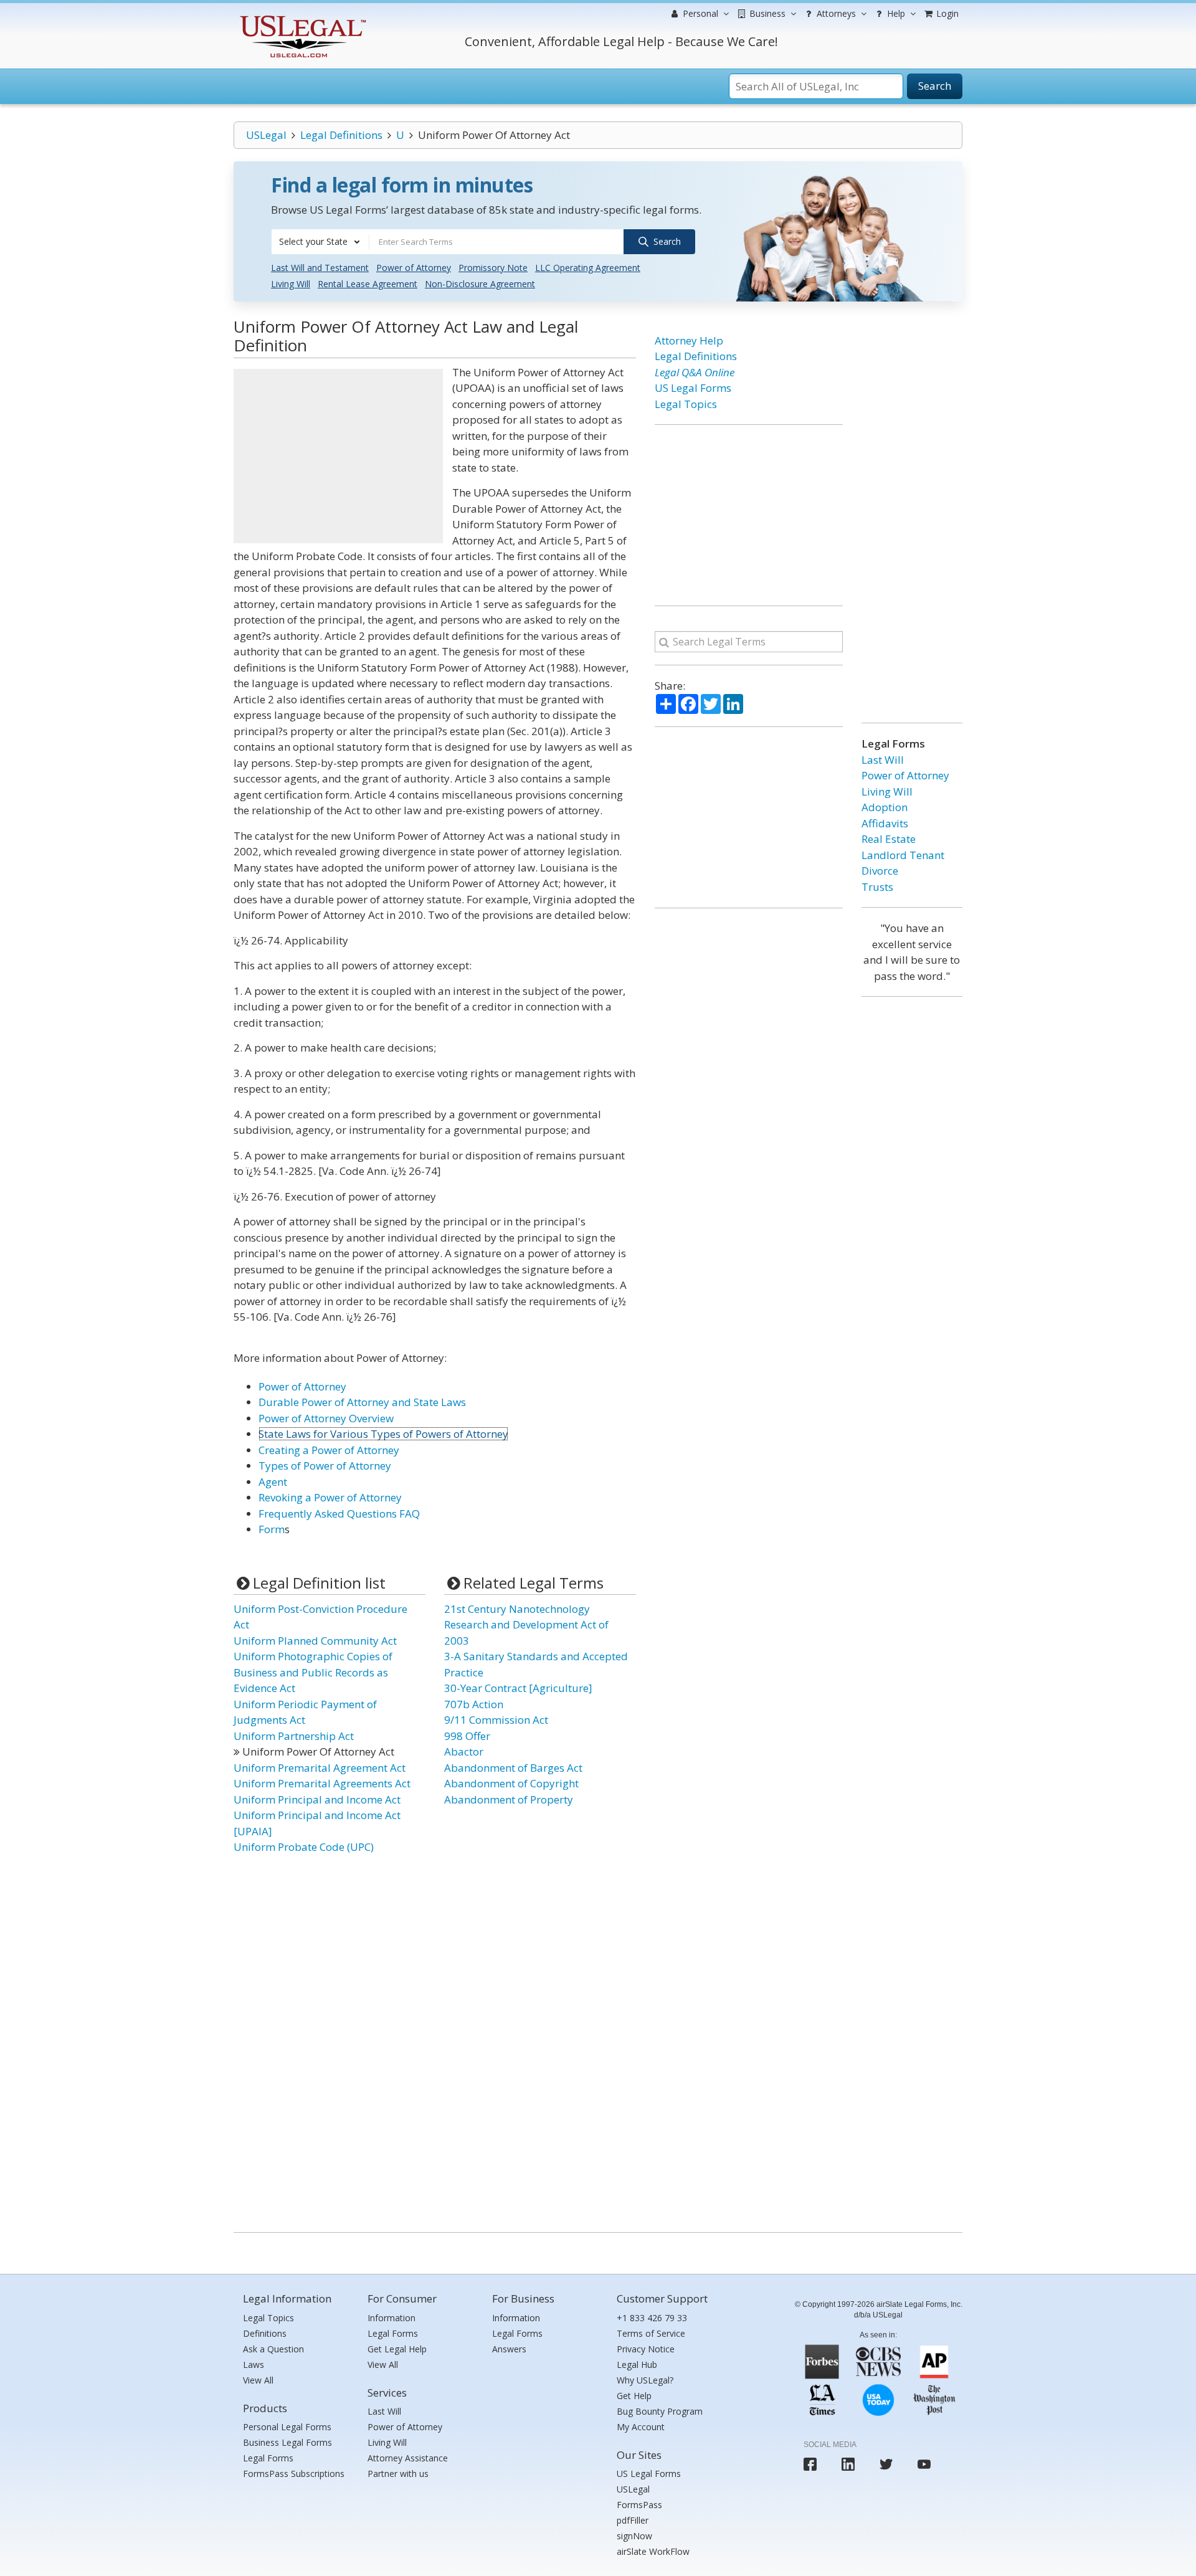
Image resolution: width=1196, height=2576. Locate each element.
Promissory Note (493, 268)
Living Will (291, 284)
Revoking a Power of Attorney (330, 1497)
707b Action (474, 1704)
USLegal (266, 135)
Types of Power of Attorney (325, 1466)
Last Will (883, 760)
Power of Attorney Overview (326, 1418)
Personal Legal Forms (287, 2427)
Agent (273, 1482)
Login (946, 13)
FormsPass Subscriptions (294, 2474)
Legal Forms (268, 2458)
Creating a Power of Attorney (329, 1450)
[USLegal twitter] (886, 2464)
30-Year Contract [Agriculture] (518, 1688)
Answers (509, 2349)
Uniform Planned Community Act (315, 1641)
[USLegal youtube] (924, 2464)
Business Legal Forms (287, 2442)
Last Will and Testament (320, 268)
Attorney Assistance (408, 2458)
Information (392, 2318)
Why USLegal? (645, 2380)
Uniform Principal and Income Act (317, 1799)
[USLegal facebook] (810, 2464)
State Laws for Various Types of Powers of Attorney (383, 1434)
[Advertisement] (338, 456)
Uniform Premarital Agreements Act (322, 1783)
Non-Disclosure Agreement (480, 284)
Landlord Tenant (903, 855)
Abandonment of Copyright (511, 1783)
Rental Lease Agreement (368, 284)
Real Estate (889, 839)
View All (258, 2380)
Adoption (885, 807)
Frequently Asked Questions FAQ (339, 1514)
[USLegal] (301, 17)
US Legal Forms (693, 388)
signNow (634, 2536)
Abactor (464, 1751)
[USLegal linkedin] (848, 2464)
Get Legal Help (397, 2349)
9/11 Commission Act (496, 1720)
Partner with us (398, 2474)
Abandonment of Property (509, 1799)
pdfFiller (633, 2520)
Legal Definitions (341, 135)
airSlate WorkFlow (653, 2551)
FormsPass (639, 2505)
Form (272, 1529)
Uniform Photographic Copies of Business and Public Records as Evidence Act (313, 1672)
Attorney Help (689, 340)
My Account (641, 2427)
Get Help (634, 2396)
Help (895, 13)
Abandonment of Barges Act (513, 1768)
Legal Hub (637, 2365)
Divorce (880, 871)
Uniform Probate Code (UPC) (304, 1847)
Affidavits (885, 823)
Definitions (265, 2333)
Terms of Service (651, 2333)
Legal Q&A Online (695, 372)
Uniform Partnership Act (294, 1736)
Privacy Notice (646, 2349)
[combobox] (320, 242)
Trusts (877, 887)
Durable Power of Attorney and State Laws (362, 1402)
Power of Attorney (414, 268)
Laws (254, 2365)
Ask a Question (273, 2349)
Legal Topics (686, 404)
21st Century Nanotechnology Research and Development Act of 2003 (526, 1625)
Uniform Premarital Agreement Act (320, 1768)
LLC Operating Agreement (588, 268)
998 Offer (467, 1736)
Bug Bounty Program (660, 2411)
